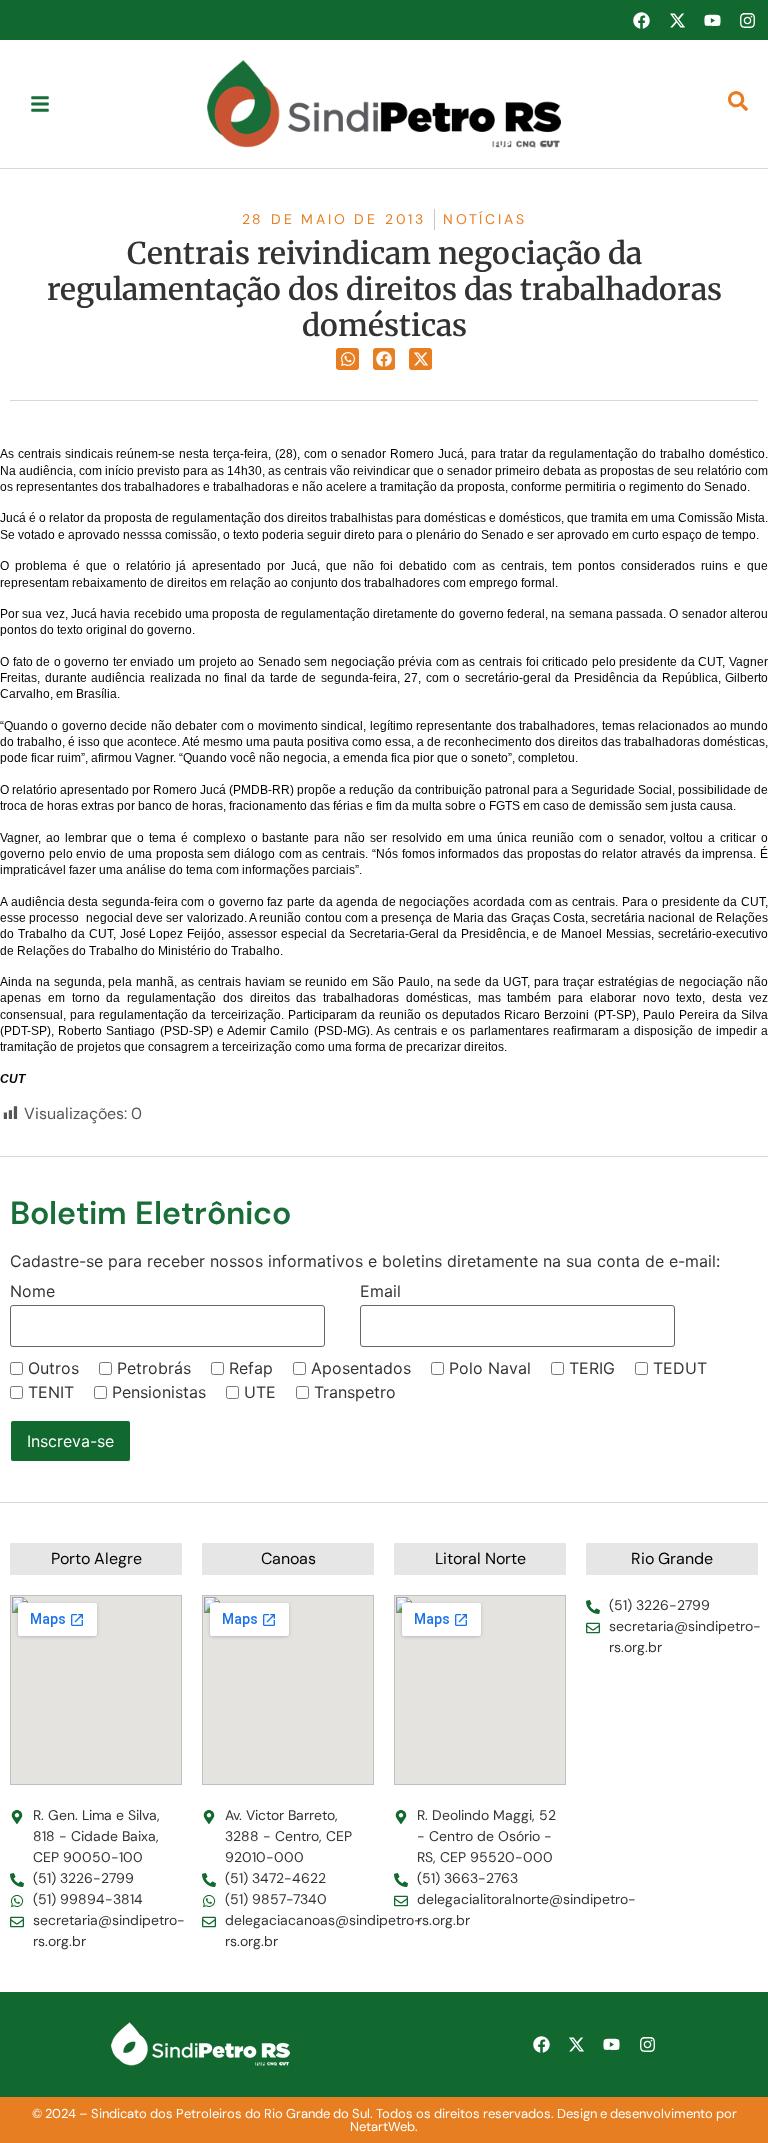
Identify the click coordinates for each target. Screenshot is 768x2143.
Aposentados (361, 1368)
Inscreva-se (70, 1441)
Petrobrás (154, 1368)
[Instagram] (748, 20)
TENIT (51, 1392)
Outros (53, 1368)
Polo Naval (490, 1368)
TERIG (592, 1368)
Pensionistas (159, 1392)
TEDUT (680, 1368)
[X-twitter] (677, 20)
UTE (260, 1392)
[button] (347, 359)
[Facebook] (641, 20)
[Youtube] (712, 20)
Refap (251, 1368)
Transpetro (355, 1392)
